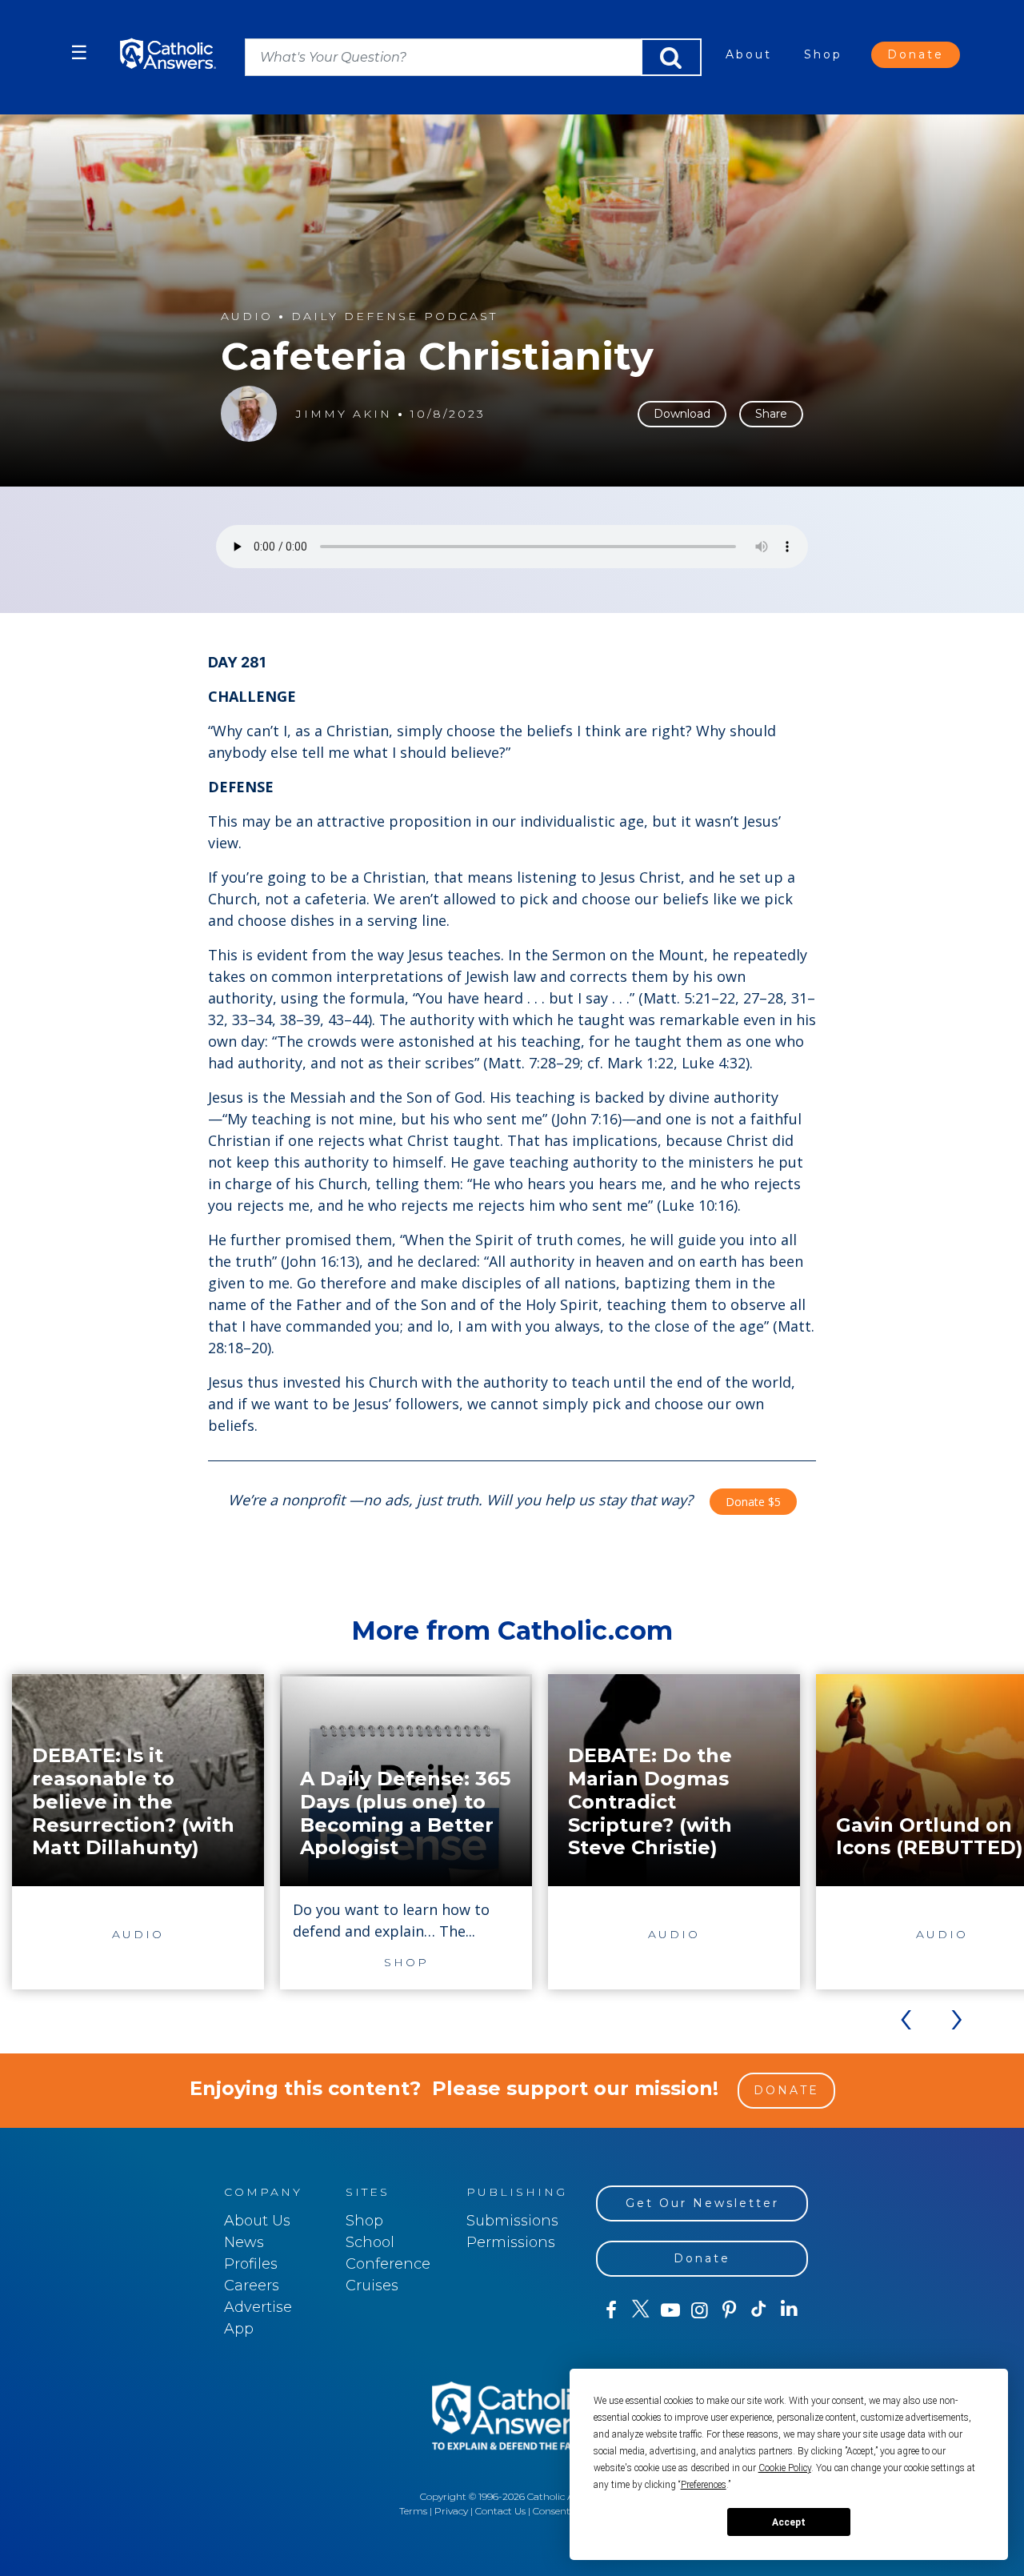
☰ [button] (79, 52)
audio (247, 316)
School (370, 2242)
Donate (916, 54)
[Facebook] (611, 2310)
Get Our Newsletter (702, 2203)
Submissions (512, 2221)
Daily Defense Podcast (394, 316)
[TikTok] (759, 2310)
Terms (413, 2511)
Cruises (372, 2286)
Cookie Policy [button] (785, 2468)
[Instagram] (700, 2310)
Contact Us (500, 2511)
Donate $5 (753, 1502)
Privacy (451, 2511)
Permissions (511, 2242)
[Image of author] (249, 414)
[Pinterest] (729, 2310)
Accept (789, 2522)
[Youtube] (670, 2310)
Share (771, 414)
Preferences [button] (704, 2485)
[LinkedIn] (789, 2310)
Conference (388, 2264)
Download (682, 414)
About (749, 54)
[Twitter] (640, 2310)
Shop (823, 54)
